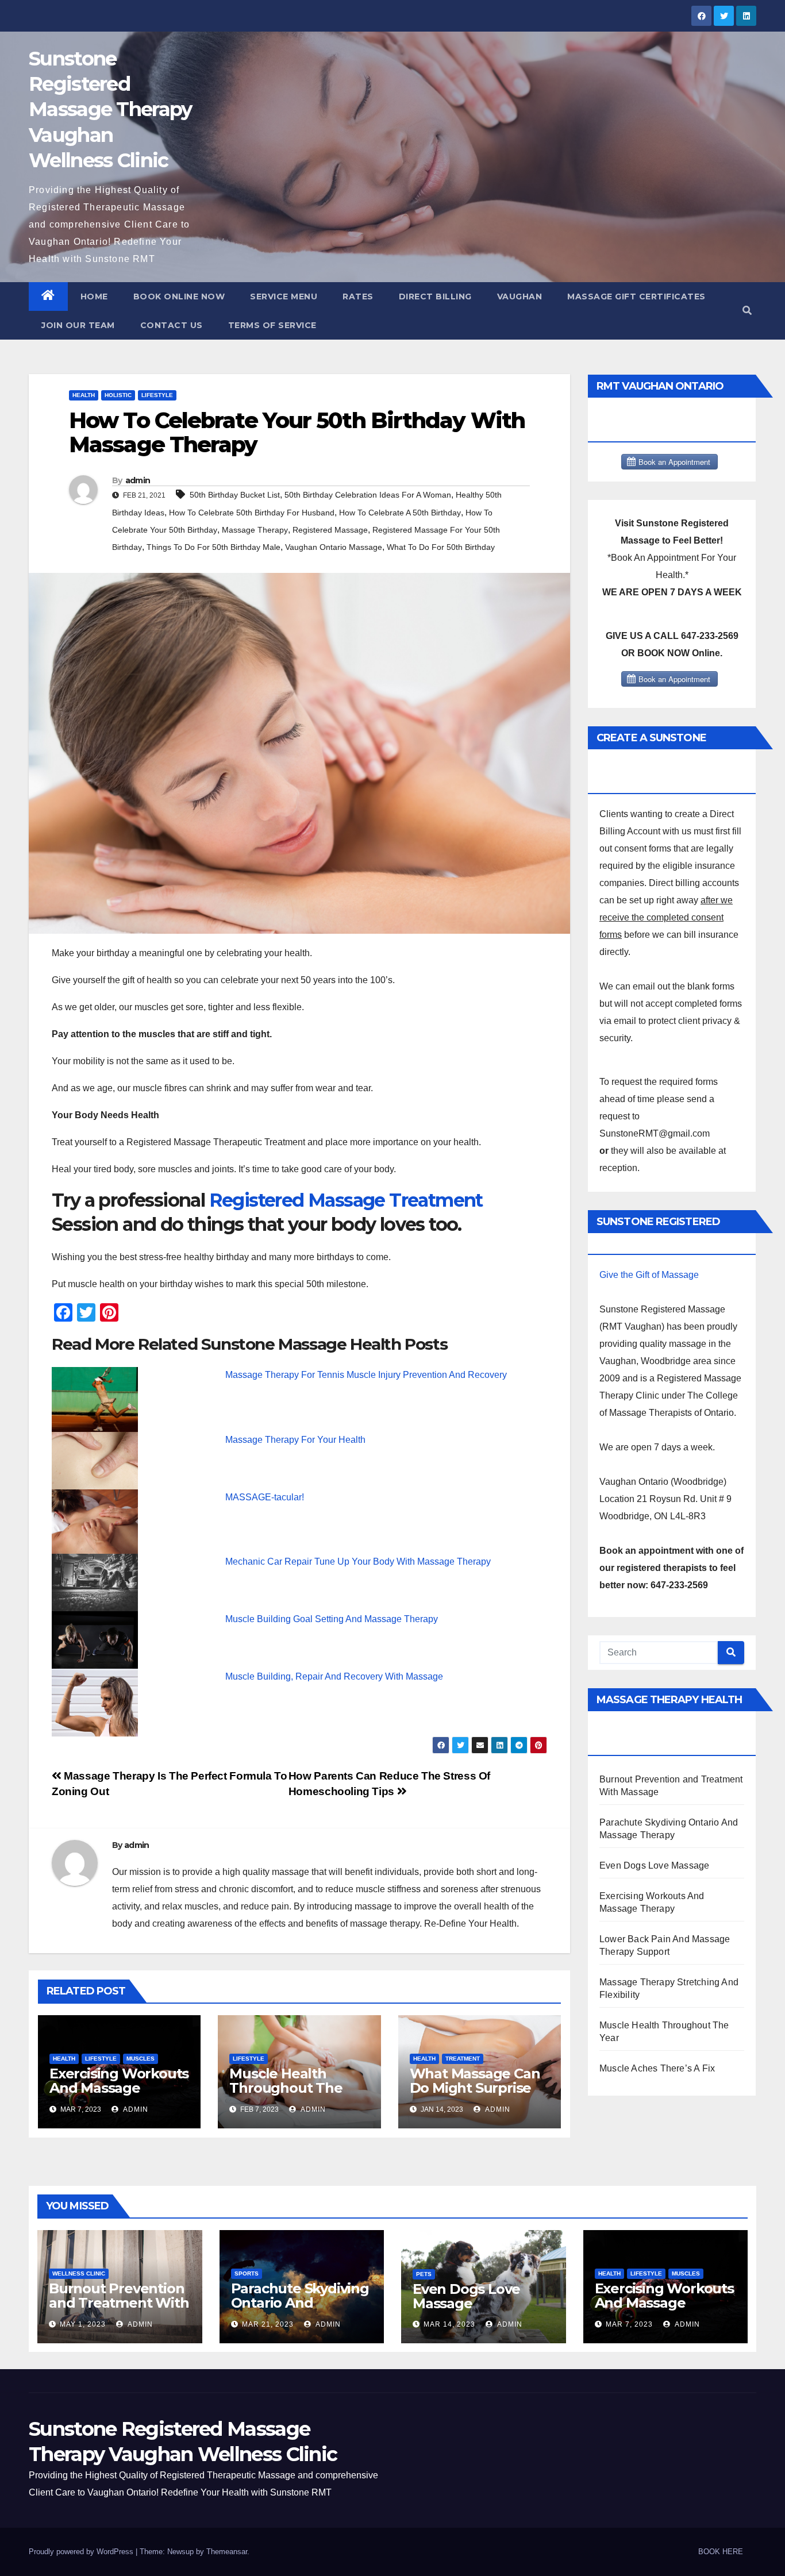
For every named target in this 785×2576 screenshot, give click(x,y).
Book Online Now (179, 297)
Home (94, 297)
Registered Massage (330, 530)
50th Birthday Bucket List (235, 495)
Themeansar (227, 2552)
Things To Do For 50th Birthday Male (213, 547)
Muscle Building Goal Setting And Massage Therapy (332, 1619)
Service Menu (284, 297)
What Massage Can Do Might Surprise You (475, 2088)
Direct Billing (435, 297)
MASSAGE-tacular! (265, 1497)
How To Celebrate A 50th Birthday (400, 513)
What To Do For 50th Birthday (441, 547)
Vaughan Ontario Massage (334, 547)
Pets (424, 2274)
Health (84, 395)
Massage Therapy (255, 530)
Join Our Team (78, 325)
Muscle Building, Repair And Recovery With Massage (334, 1676)
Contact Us (172, 325)
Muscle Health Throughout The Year (286, 2088)
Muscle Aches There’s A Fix (657, 2068)
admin (138, 480)
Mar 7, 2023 (629, 2324)
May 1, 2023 (83, 2324)
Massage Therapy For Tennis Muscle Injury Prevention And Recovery (366, 1375)
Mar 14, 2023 (449, 2324)
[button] (747, 311)
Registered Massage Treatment (346, 1200)
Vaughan (520, 297)
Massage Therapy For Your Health (295, 1440)
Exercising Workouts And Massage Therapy (119, 2088)
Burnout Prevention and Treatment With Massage (119, 2303)
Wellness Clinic (79, 2273)
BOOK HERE (721, 2552)
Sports (247, 2273)
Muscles (141, 2059)
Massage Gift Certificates (636, 297)
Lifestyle (157, 395)
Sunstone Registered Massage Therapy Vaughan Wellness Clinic (110, 109)
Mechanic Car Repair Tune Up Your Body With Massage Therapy (358, 1562)
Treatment (463, 2059)
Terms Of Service (272, 325)
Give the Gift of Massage (649, 1275)
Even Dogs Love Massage (654, 1865)
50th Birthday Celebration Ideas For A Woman (368, 495)
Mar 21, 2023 (268, 2324)
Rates (358, 297)
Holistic (118, 395)
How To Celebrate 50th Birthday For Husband (252, 513)
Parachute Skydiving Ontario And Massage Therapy (300, 2303)
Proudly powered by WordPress (82, 2552)
